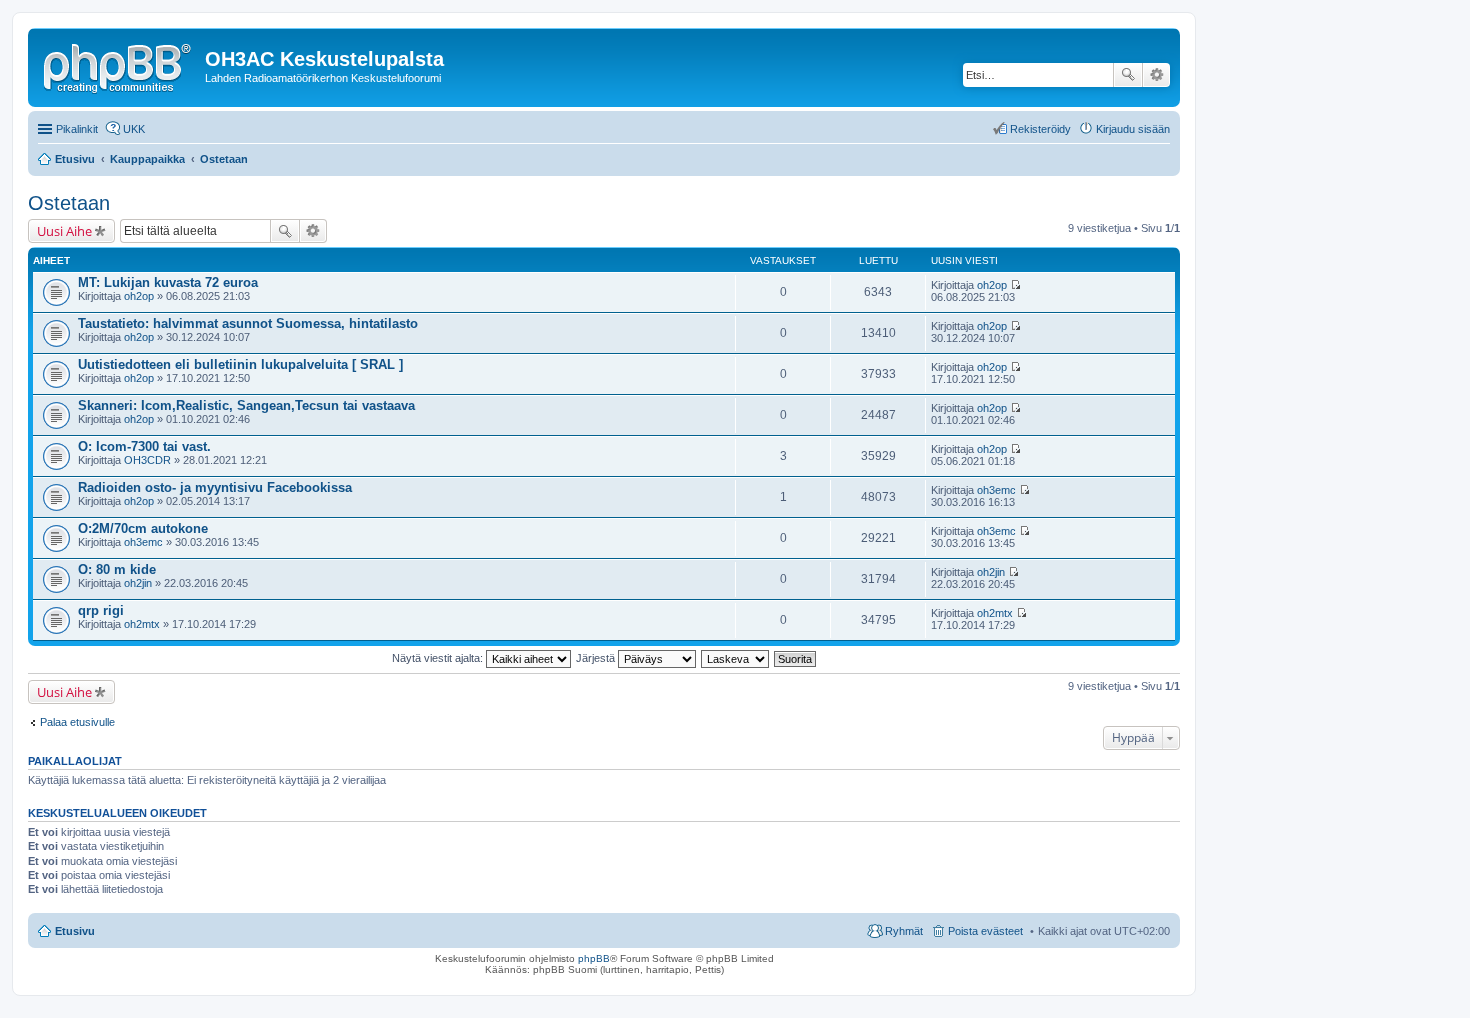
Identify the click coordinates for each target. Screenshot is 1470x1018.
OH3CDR (147, 460)
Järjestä (597, 658)
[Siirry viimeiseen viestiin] (1015, 285)
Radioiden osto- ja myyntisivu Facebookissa (215, 487)
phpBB (594, 958)
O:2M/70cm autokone (143, 528)
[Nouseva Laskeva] (736, 658)
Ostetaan (69, 203)
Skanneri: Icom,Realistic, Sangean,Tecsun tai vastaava (246, 405)
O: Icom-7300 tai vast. (144, 446)
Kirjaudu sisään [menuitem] (1133, 129)
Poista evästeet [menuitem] (985, 931)
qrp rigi (101, 610)
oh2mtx (142, 624)
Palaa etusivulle (77, 722)
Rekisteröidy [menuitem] (1040, 129)
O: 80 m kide (117, 569)
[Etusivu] (119, 65)
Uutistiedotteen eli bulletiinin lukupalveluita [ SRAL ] (240, 364)
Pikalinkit (77, 129)
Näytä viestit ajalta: (439, 658)
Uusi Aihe (64, 231)
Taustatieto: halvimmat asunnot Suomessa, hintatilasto (248, 323)
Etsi (1128, 75)
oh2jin (138, 583)
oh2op (139, 296)
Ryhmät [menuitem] (904, 931)
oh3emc (996, 490)
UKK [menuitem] (134, 129)
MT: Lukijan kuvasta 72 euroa (168, 282)
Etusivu (75, 931)
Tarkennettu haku (1156, 75)
